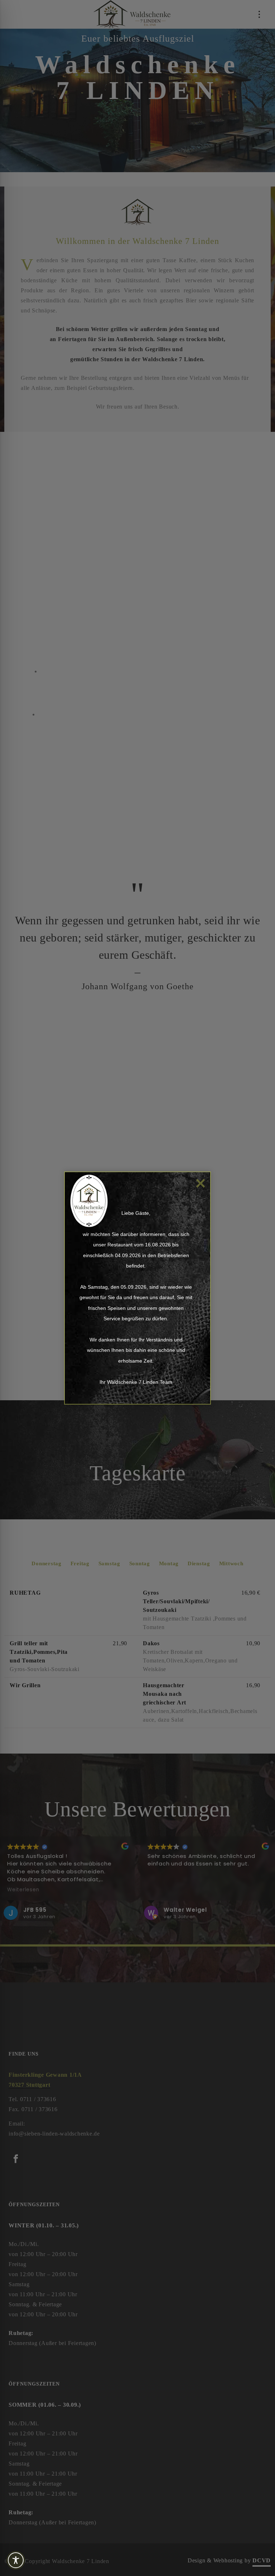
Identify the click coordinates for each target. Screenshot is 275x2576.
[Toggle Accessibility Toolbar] (29, 2560)
